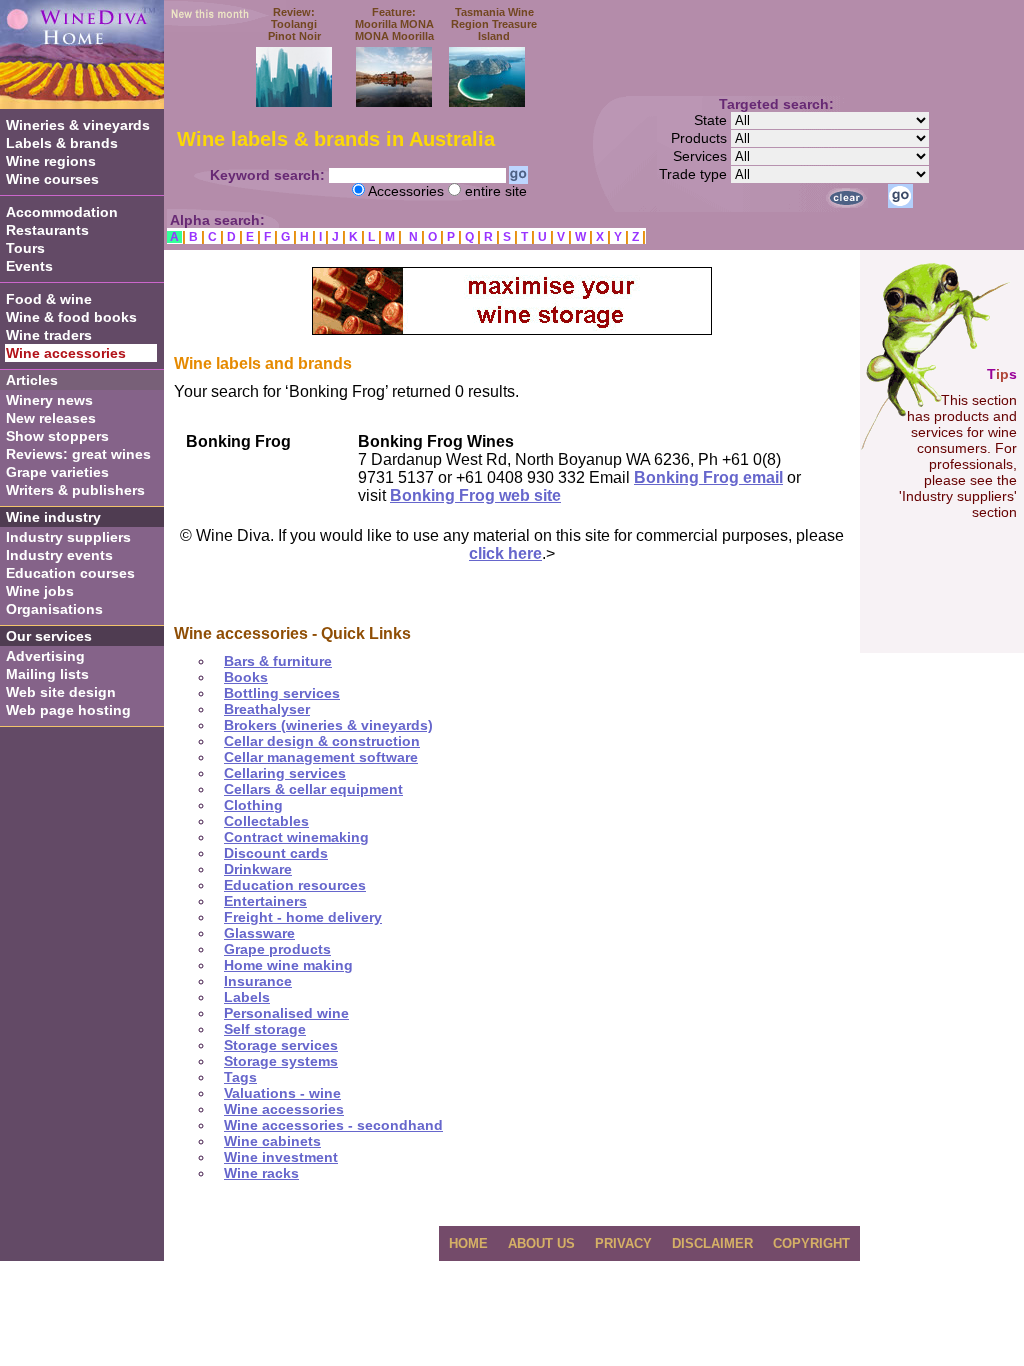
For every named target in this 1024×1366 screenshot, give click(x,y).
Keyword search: (269, 175)
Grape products (277, 949)
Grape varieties (57, 472)
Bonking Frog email (708, 477)
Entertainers (265, 901)
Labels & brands (62, 143)
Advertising (45, 656)
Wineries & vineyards (78, 125)
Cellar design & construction (322, 741)
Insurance (258, 981)
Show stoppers (57, 436)
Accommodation (62, 212)
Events (29, 266)
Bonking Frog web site (475, 495)
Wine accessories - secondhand (333, 1125)
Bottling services (282, 693)
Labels (247, 997)
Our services (49, 636)
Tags (240, 1077)
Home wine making (288, 965)
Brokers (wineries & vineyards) (328, 725)
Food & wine (49, 299)
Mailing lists (47, 674)
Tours (25, 248)
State (712, 120)
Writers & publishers (75, 490)
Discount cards (276, 853)
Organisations (54, 609)
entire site (496, 191)
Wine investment (281, 1157)
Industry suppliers (68, 537)
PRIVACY (623, 1243)
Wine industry (53, 517)
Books (246, 677)
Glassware (259, 933)
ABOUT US (541, 1243)
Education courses (70, 573)
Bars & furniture (278, 661)
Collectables (266, 821)
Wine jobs (40, 591)
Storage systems (281, 1061)
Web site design (61, 692)
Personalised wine (286, 1013)
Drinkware (258, 869)
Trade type (695, 174)
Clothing (253, 805)
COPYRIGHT (811, 1243)
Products (701, 138)
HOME (468, 1243)
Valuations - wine (282, 1093)
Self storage (265, 1029)
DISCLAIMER (712, 1243)
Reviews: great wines (78, 454)
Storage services (281, 1045)
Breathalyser (267, 709)
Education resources (295, 885)
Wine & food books (71, 317)
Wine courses (52, 179)
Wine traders (49, 335)
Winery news (49, 400)
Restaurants (47, 230)
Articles (32, 380)
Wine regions (51, 161)
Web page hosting (68, 710)
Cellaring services (285, 773)
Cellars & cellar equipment (313, 789)
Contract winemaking (296, 837)
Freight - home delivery (303, 917)
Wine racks (261, 1173)
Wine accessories (284, 1109)
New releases (51, 418)
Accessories (406, 191)
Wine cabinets (272, 1141)
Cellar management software (321, 757)
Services (702, 156)
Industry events (59, 555)
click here (505, 553)
